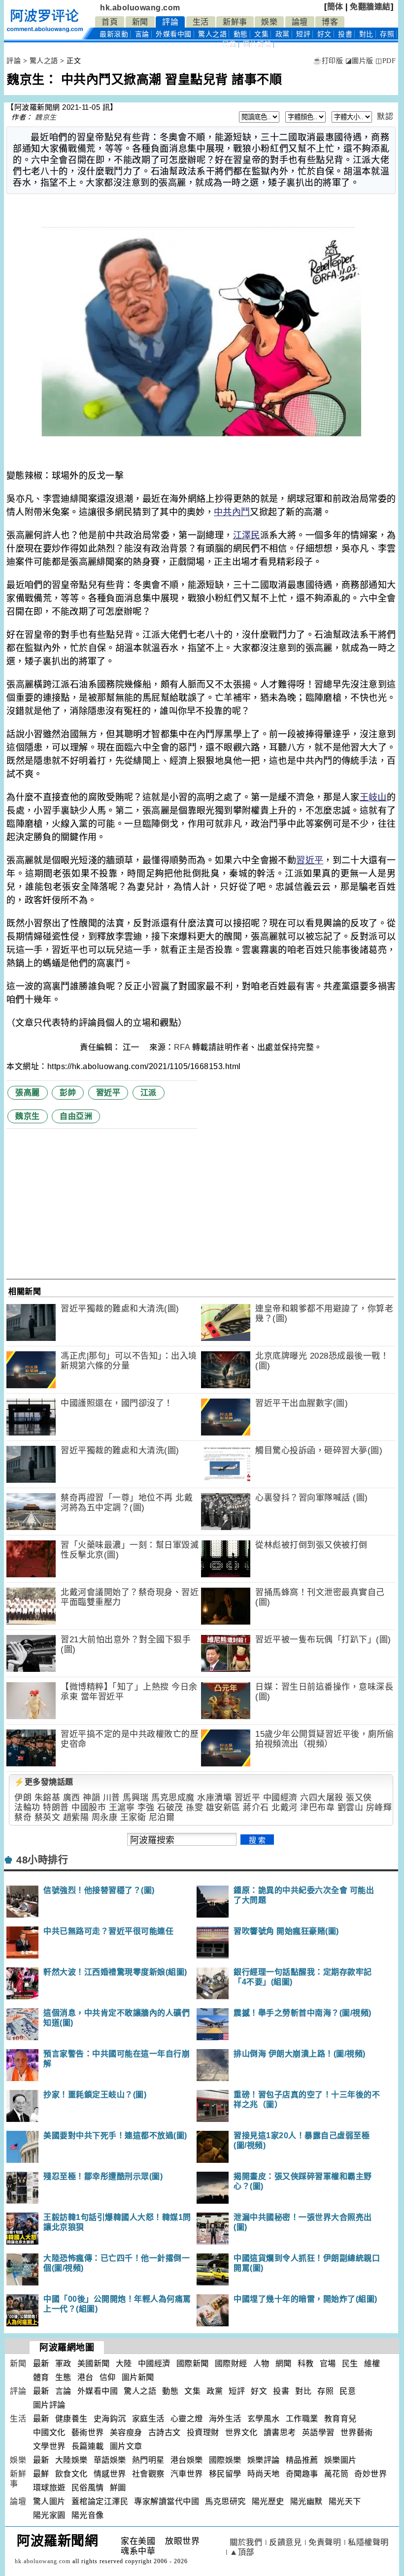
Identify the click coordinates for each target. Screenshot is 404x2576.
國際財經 (231, 2364)
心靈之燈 (187, 2419)
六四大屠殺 (322, 1798)
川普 (112, 1798)
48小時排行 (42, 1860)
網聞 (284, 2364)
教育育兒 (340, 2419)
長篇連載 (88, 2446)
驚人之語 (212, 34)
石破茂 (170, 1808)
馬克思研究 (225, 2501)
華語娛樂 (110, 2460)
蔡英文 (48, 1817)
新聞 (140, 22)
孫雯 (194, 1808)
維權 (372, 2364)
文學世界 (49, 2446)
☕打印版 (328, 61)
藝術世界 (88, 2432)
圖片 (257, 44)
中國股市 (89, 1808)
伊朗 (23, 1798)
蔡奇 (23, 1817)
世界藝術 (357, 2432)
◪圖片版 (359, 61)
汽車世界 (187, 2474)
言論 (142, 34)
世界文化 (241, 2432)
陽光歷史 (268, 2501)
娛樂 (269, 22)
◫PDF (386, 61)
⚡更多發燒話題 (44, 1782)
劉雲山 (351, 1808)
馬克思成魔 (173, 1798)
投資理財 (203, 2432)
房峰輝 (379, 1808)
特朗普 (56, 1808)
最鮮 (41, 2474)
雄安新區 (223, 1808)
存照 (387, 34)
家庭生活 (148, 2419)
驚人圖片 (49, 2501)
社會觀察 (148, 2474)
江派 (149, 1092)
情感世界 (110, 2474)
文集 (261, 34)
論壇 (300, 22)
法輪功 (27, 1808)
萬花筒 (337, 2474)
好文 (324, 34)
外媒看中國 (174, 34)
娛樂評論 (264, 2460)
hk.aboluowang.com (140, 8)
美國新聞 (94, 2364)
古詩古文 (165, 2432)
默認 (385, 116)
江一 (132, 1047)
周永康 (105, 1817)
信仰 (108, 2377)
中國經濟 (280, 1798)
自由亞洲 (76, 1116)
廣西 (72, 1798)
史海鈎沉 (110, 2419)
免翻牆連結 (370, 7)
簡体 (335, 7)
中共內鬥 (232, 512)
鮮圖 (118, 2488)
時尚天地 (264, 2474)
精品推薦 (302, 2460)
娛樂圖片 (340, 2460)
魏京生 (46, 117)
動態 (241, 34)
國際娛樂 (225, 2460)
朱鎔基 (48, 1798)
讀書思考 (280, 2432)
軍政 (63, 2364)
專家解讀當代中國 (167, 2501)
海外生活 (225, 2419)
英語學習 (318, 2432)
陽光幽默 (306, 2501)
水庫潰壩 (214, 1798)
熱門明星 (148, 2460)
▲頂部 (242, 2552)
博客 (330, 22)
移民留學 (225, 2474)
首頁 (110, 22)
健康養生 (71, 2419)
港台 (85, 2377)
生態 (63, 2377)
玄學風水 (264, 2419)
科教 (306, 2364)
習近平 (310, 860)
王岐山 (373, 797)
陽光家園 (49, 2515)
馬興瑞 (136, 1798)
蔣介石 (256, 1808)
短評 (303, 34)
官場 (328, 2364)
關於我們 (246, 2542)
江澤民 (247, 535)
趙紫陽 (76, 1817)
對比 (366, 34)
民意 (229, 44)
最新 (114, 34)
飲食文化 (71, 2474)
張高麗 (28, 1092)
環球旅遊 (49, 2488)
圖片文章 (126, 2446)
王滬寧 (122, 1808)
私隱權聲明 (368, 2542)
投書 (345, 34)
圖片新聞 (138, 2377)
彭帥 (68, 1092)
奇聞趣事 (302, 2474)
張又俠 (359, 1798)
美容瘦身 (126, 2432)
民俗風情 (88, 2488)
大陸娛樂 (71, 2460)
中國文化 (49, 2432)
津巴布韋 (317, 1808)
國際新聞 (193, 2364)
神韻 (91, 1798)
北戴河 (285, 1808)
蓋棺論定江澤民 (100, 2501)
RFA (182, 1047)
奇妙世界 (370, 2474)
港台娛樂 (187, 2460)
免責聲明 (325, 2542)
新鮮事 (235, 22)
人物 (261, 2364)
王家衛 (133, 1817)
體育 (41, 2377)
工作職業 (302, 2419)
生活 (201, 22)
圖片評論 (49, 2405)
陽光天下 (345, 2501)
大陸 (124, 2364)
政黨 (283, 34)
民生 (350, 2364)
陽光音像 (88, 2515)
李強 (146, 1808)
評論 (170, 22)
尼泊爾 (162, 1817)
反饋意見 (285, 2542)
